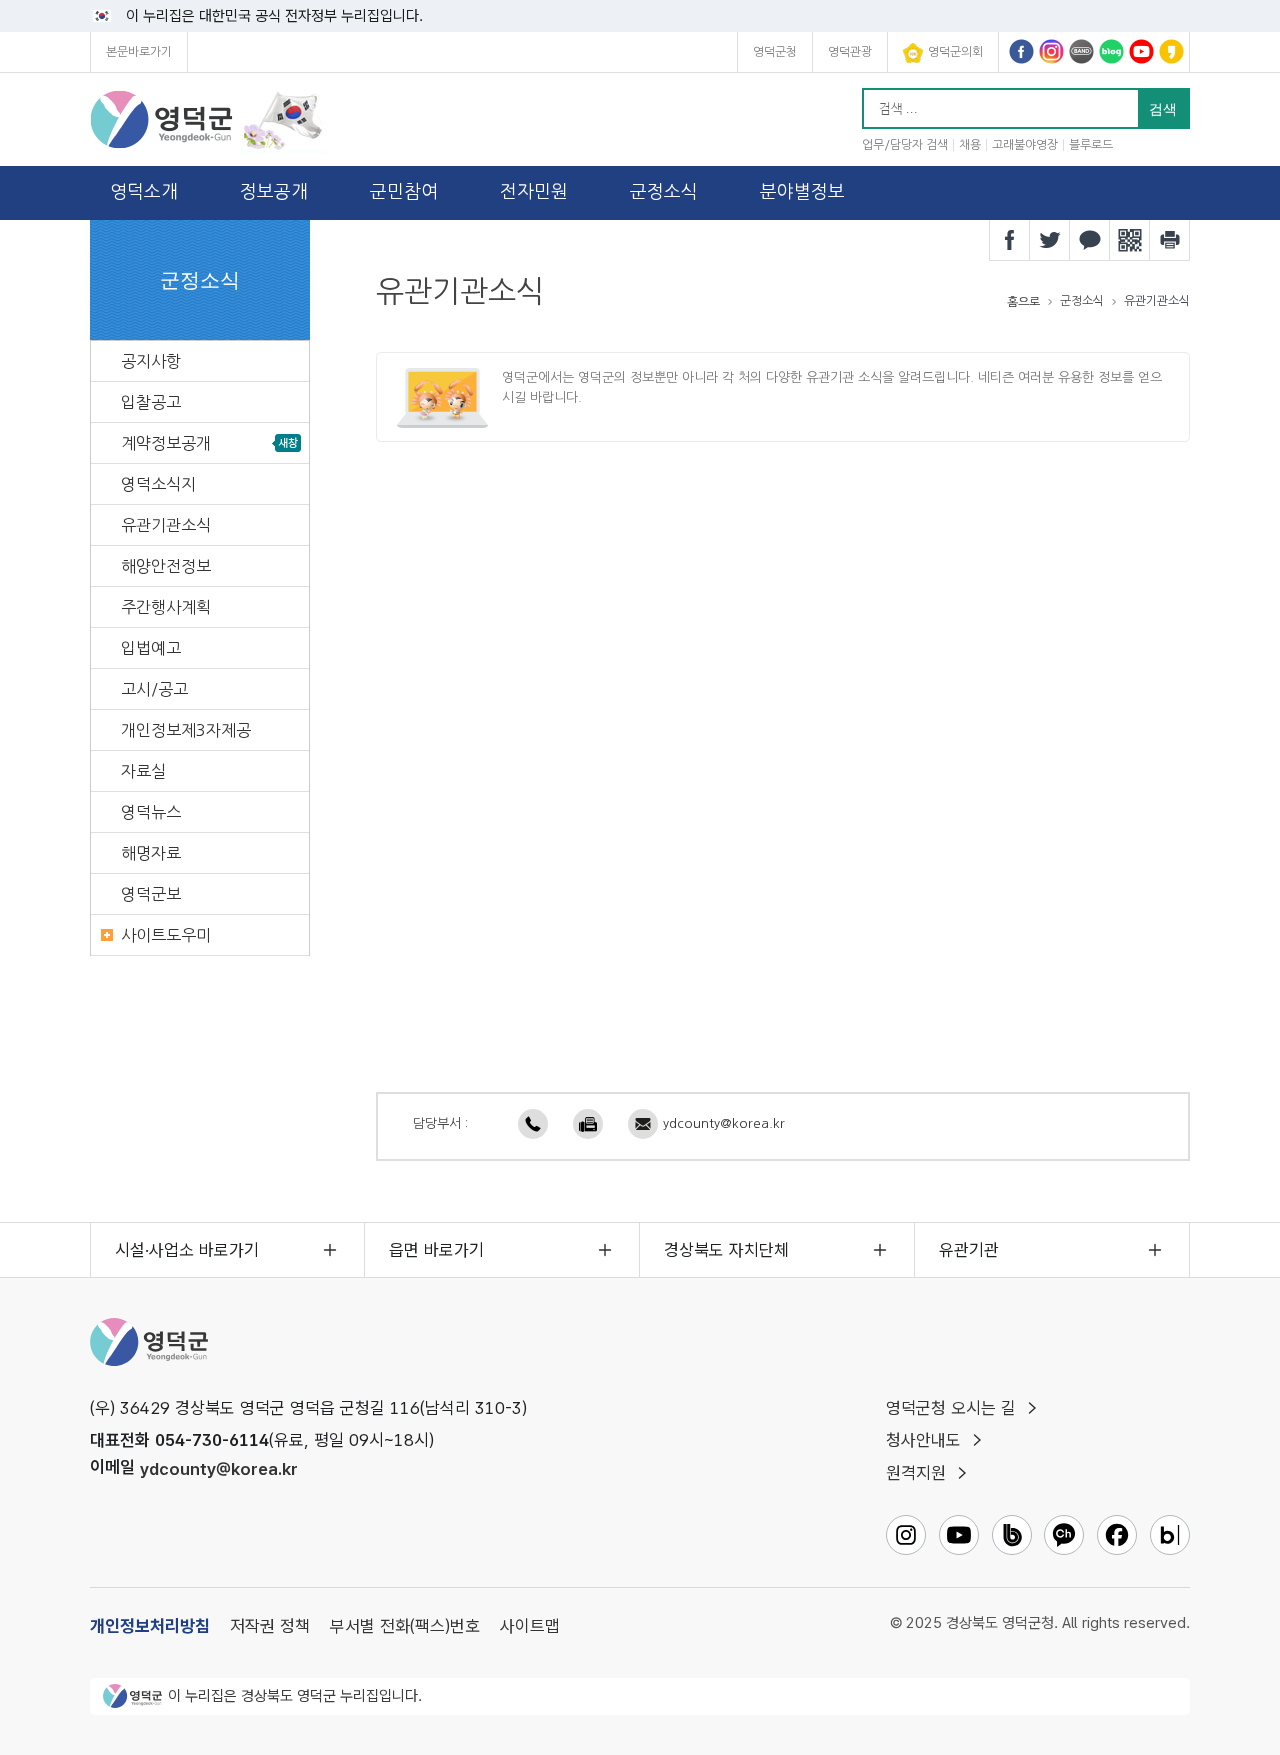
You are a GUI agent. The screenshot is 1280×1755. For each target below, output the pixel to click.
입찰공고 (151, 402)
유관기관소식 (166, 525)
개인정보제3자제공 (186, 730)
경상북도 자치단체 (726, 1250)
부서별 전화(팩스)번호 (405, 1626)
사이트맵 (530, 1626)
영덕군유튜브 (1141, 51)
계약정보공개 (166, 443)
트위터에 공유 (1050, 240)
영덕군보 (151, 894)
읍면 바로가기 (436, 1250)
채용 (970, 145)
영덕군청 (775, 52)
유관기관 (969, 1250)
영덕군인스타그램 (1051, 51)
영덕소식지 (158, 484)
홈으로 (1023, 302)
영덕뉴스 (151, 812)
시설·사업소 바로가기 (187, 1250)
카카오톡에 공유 (1090, 240)
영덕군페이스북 (1021, 51)
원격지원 (916, 1473)
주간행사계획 (166, 607)
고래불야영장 (1025, 145)
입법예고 (151, 648)
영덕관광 (850, 52)
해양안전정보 (166, 566)
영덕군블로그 (1111, 51)
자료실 (143, 771)
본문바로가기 (139, 52)
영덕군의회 (955, 52)
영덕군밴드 (1081, 51)
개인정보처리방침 (150, 1626)
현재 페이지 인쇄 (1170, 240)
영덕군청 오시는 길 (951, 1408)
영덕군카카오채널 (1171, 51)
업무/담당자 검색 (905, 145)
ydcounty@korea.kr (724, 1123)
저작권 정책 (270, 1626)
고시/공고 (154, 689)
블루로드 (1091, 145)
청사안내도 (923, 1440)
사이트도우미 (166, 935)
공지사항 (151, 361)
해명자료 (151, 853)
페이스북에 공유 (1010, 240)
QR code (1130, 240)
